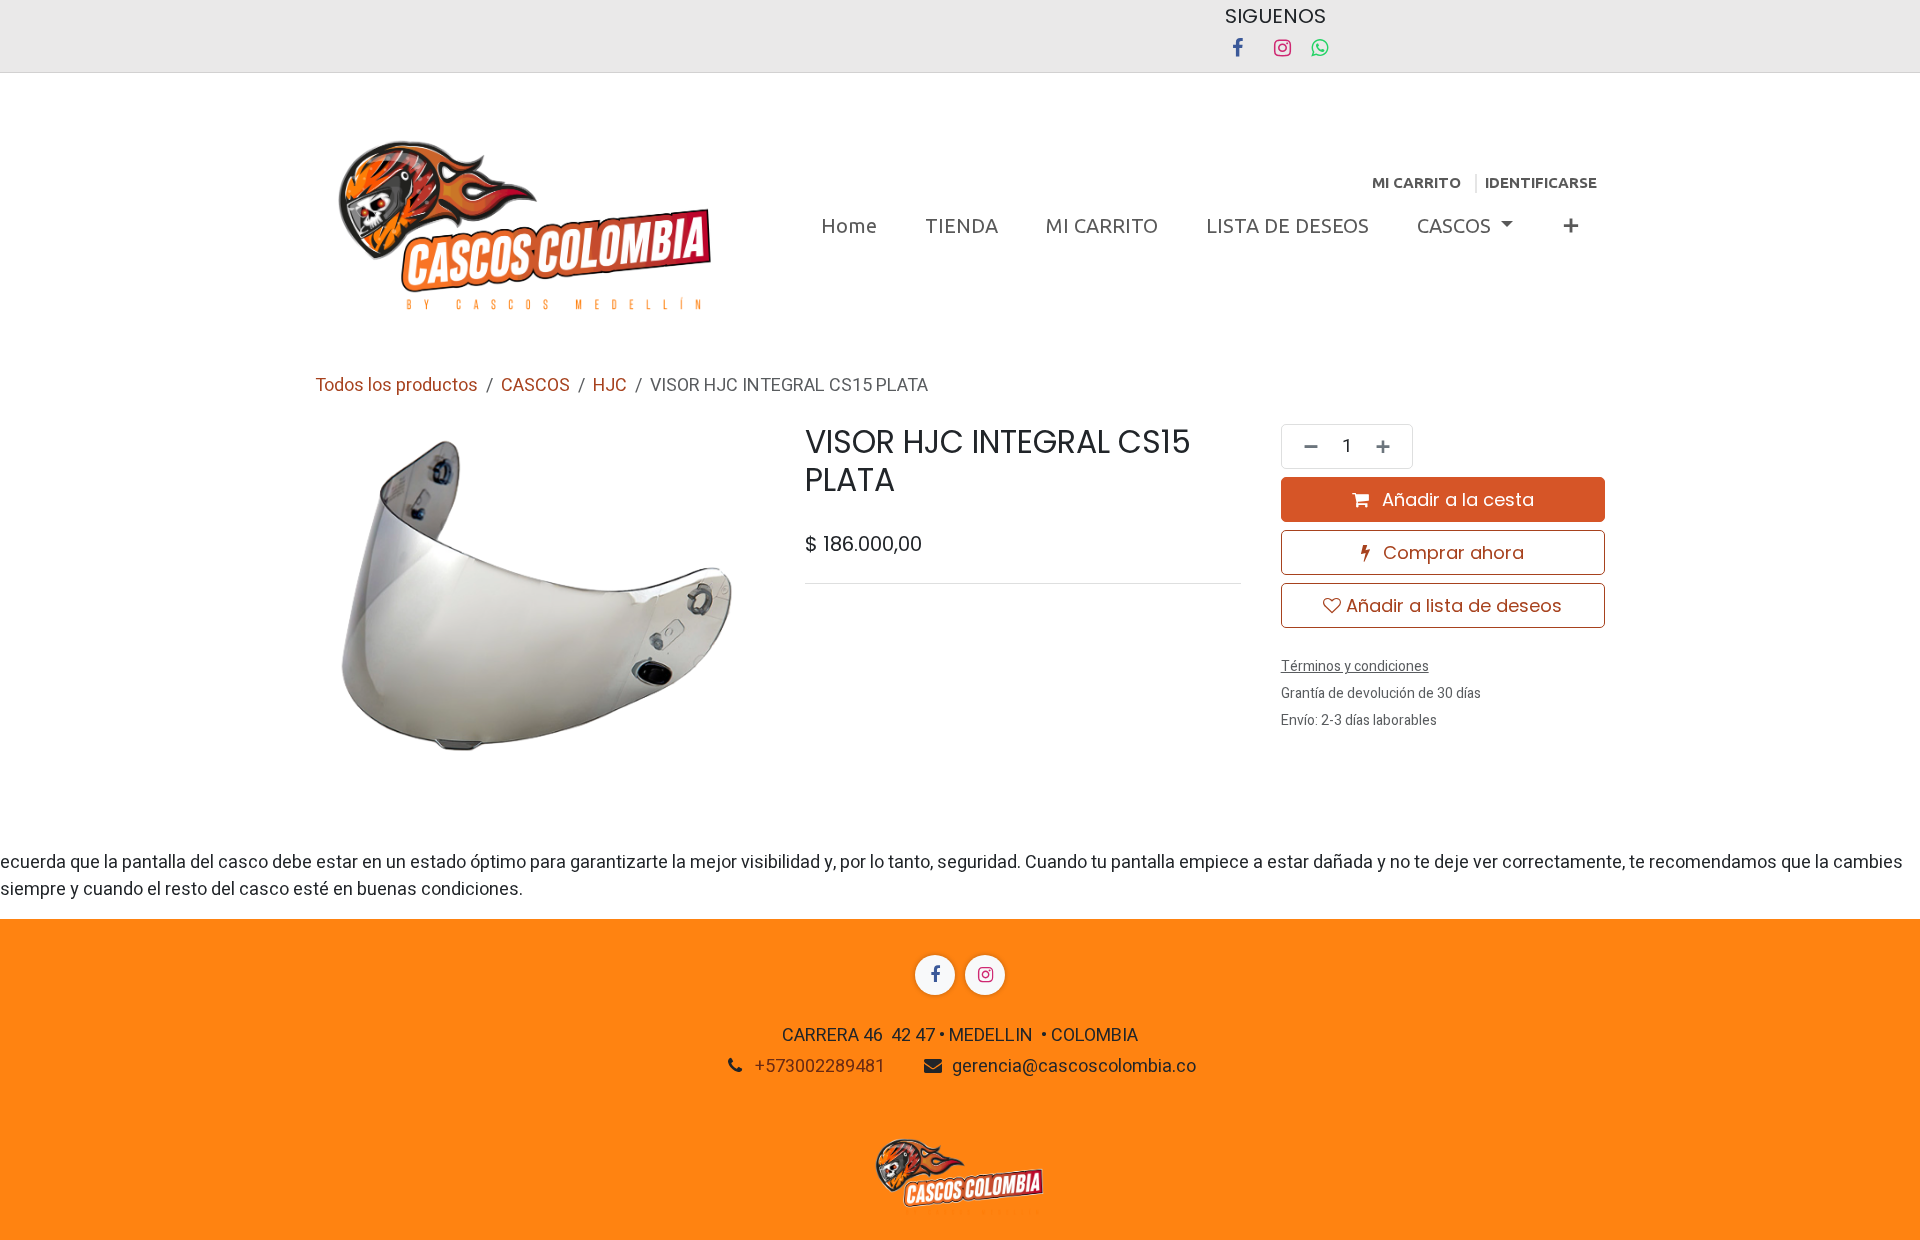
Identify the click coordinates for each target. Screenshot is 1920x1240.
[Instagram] (1282, 48)
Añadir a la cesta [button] (1455, 499)
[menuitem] (849, 226)
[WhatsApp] (1319, 48)
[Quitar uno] (1305, 446)
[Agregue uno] (1389, 446)
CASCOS (535, 385)
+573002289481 (820, 1066)
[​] (935, 975)
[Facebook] (1237, 48)
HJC (610, 385)
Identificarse (1541, 182)
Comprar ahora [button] (1451, 552)
